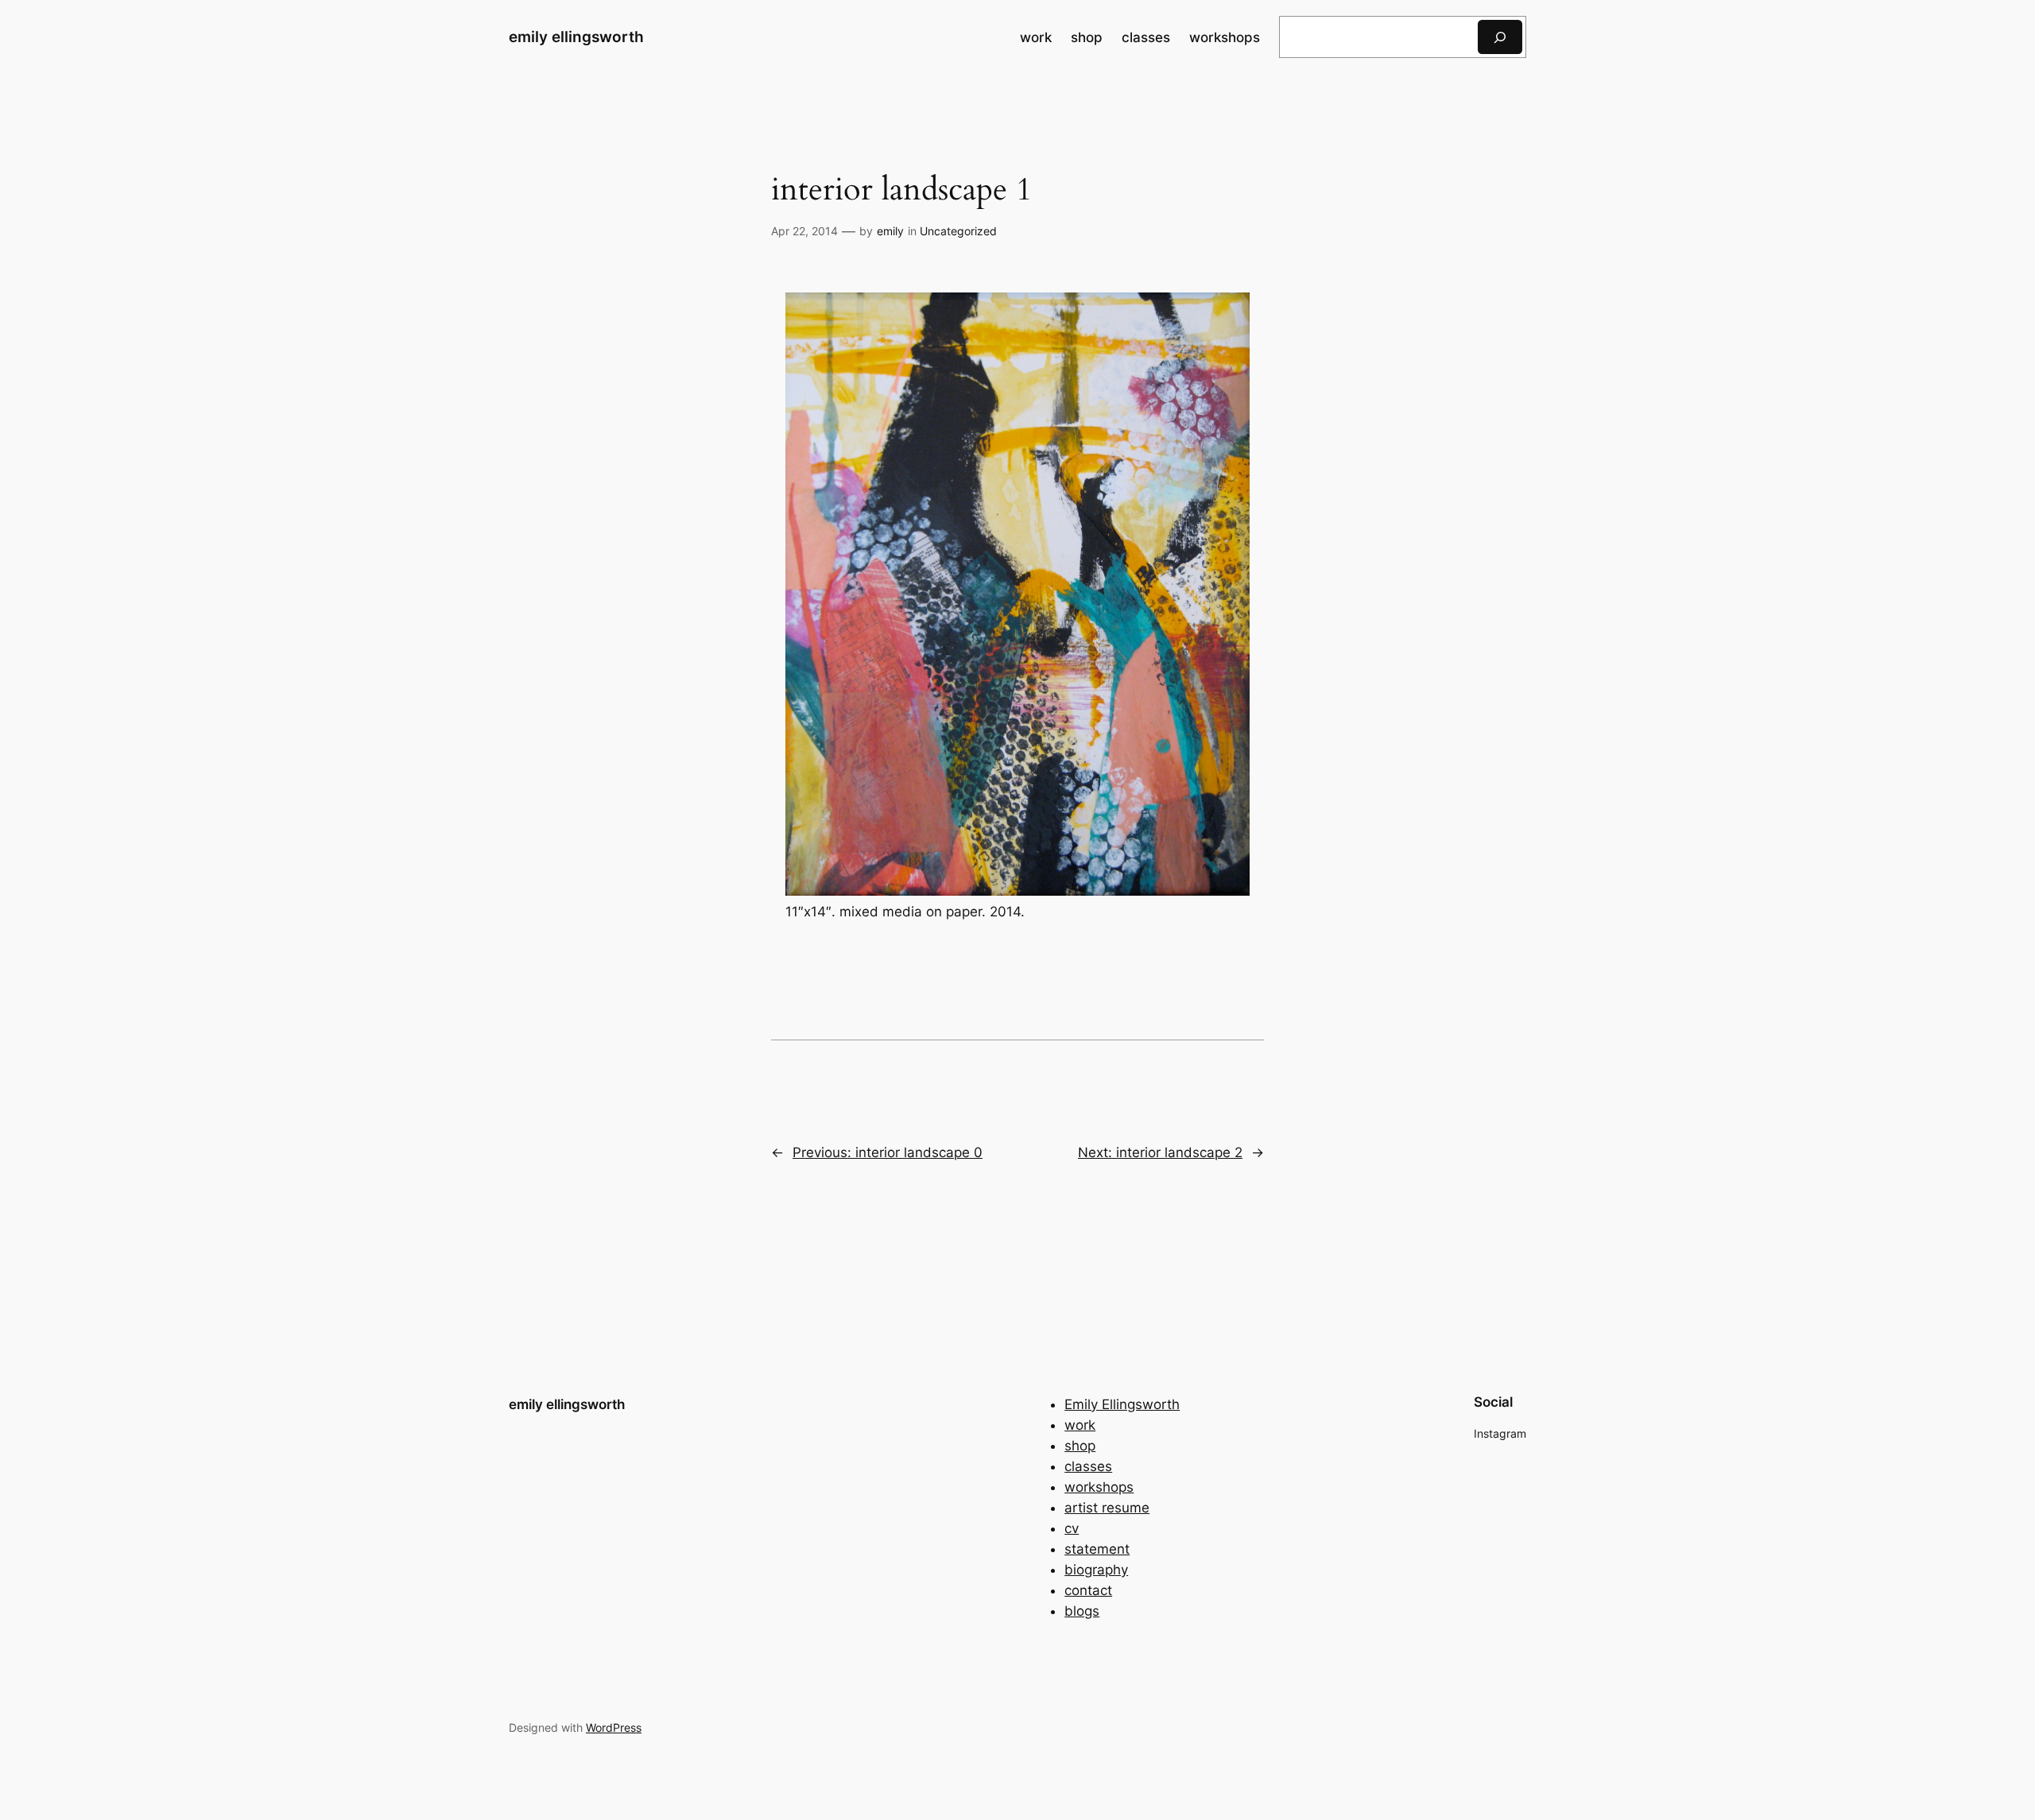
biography (1096, 1570)
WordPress (614, 1727)
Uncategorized (958, 231)
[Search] (1500, 37)
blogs (1082, 1611)
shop (1080, 1446)
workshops (1099, 1487)
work (1080, 1425)
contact (1088, 1590)
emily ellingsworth (576, 37)
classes (1088, 1466)
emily (890, 231)
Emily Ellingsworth (1122, 1404)
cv (1072, 1528)
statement (1097, 1549)
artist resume (1107, 1508)
